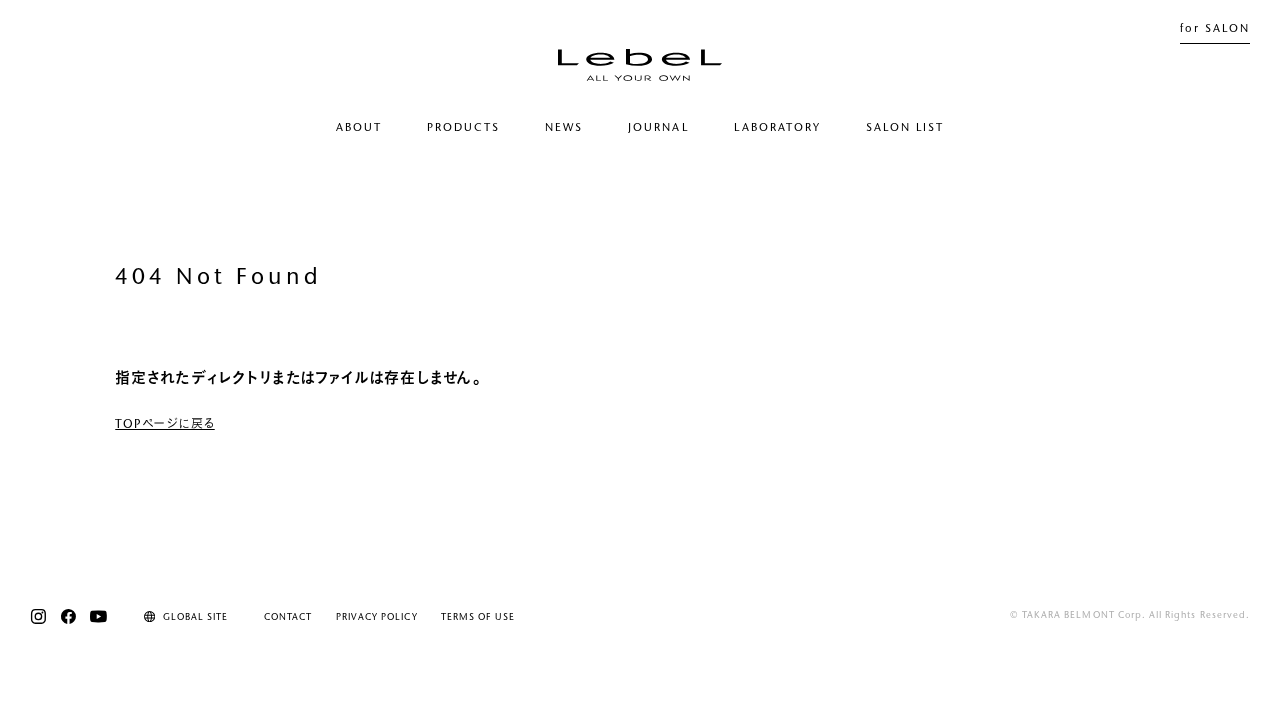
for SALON (1215, 29)
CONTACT (288, 617)
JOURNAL (658, 128)
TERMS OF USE (478, 617)
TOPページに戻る (164, 425)
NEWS (564, 128)
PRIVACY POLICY (377, 617)
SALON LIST (905, 128)
